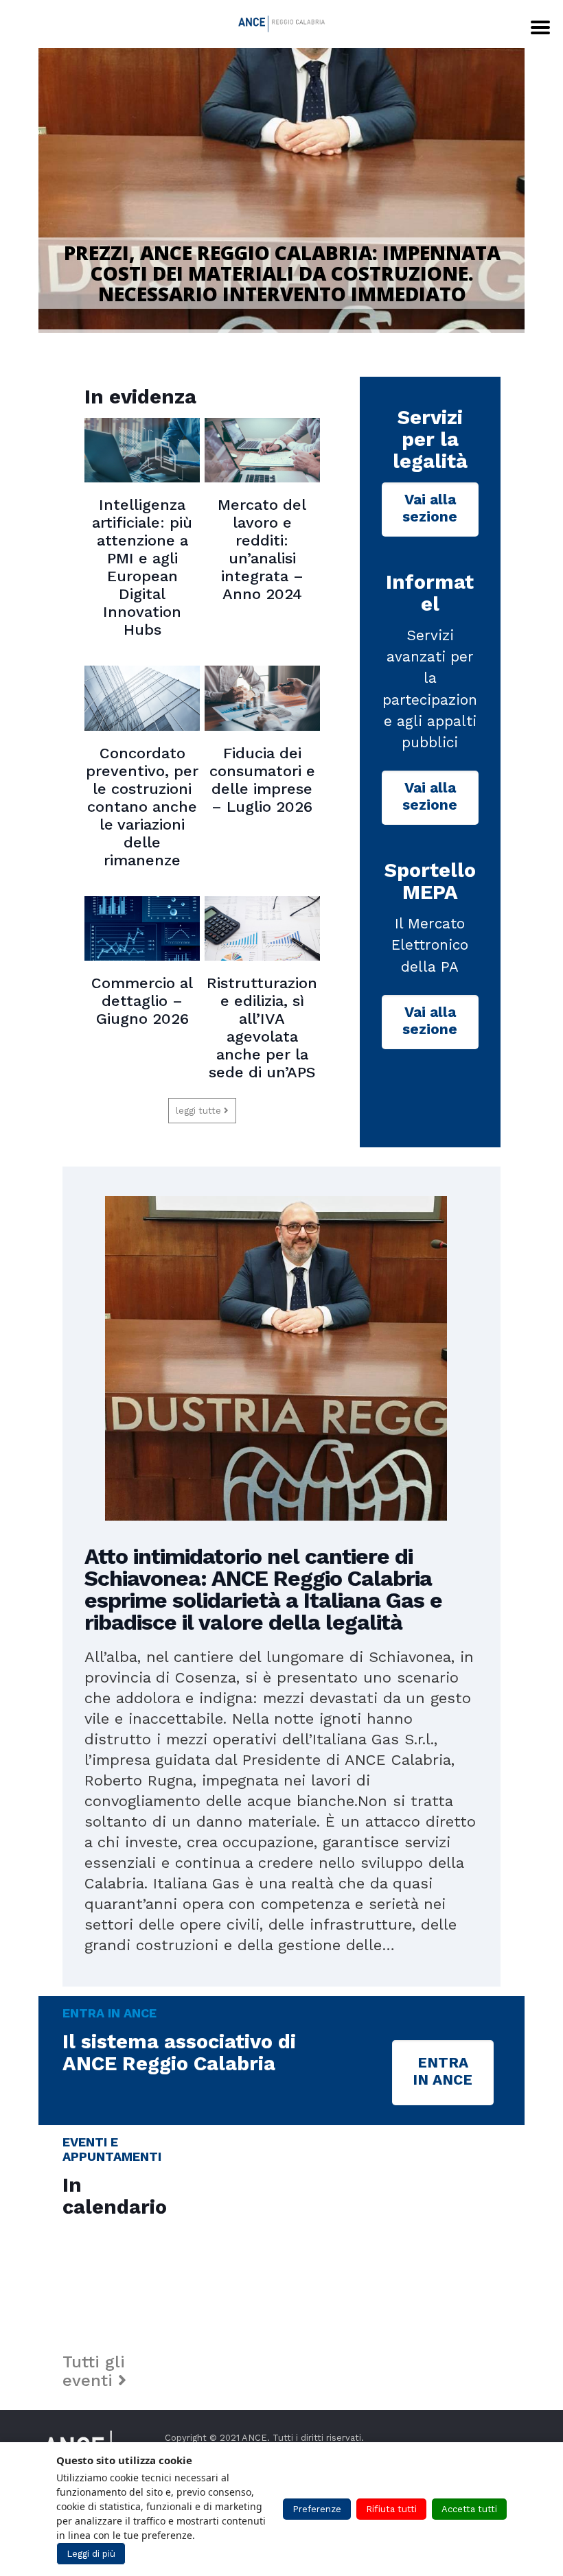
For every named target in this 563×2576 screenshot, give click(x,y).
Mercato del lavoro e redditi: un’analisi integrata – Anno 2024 (262, 549)
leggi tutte (200, 1111)
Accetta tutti (469, 2509)
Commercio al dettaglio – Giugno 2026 (142, 1001)
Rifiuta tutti (391, 2509)
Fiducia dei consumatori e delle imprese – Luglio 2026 (262, 780)
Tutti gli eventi (94, 2371)
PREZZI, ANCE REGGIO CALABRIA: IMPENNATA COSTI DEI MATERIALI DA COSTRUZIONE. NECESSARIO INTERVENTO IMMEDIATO (282, 273)
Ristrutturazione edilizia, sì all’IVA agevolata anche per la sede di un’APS (262, 1028)
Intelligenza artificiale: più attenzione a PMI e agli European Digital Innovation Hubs (142, 567)
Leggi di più (91, 2554)
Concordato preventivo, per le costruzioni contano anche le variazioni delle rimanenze (142, 807)
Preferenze (317, 2509)
